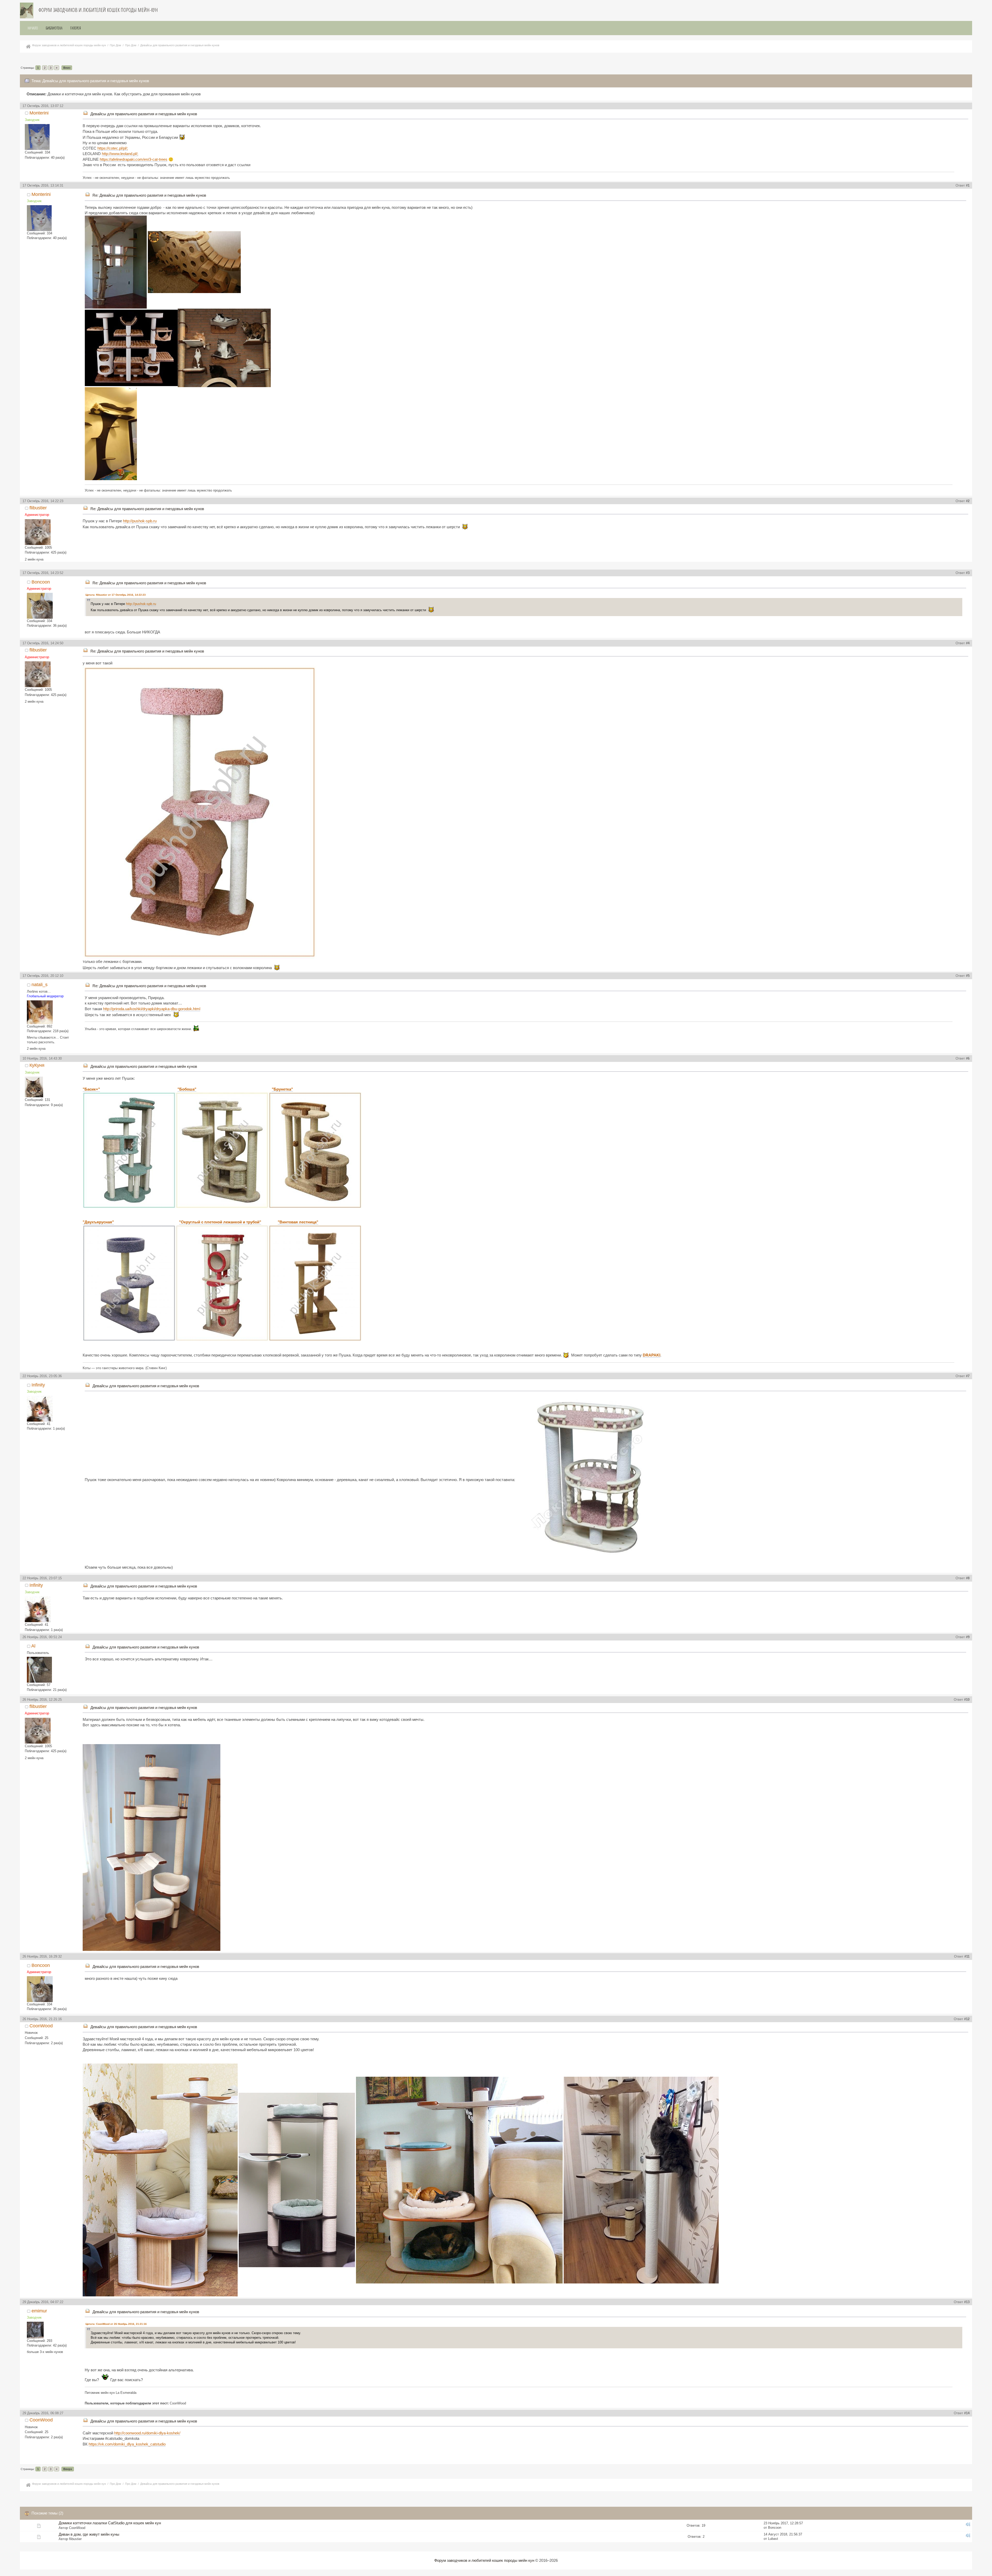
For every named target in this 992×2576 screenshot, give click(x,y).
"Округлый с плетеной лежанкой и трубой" (220, 1222)
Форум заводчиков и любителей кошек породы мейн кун (484, 2560)
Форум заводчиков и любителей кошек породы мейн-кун (98, 10)
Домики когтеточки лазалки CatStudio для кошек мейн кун (110, 2523)
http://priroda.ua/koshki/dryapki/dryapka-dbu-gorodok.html (152, 1009)
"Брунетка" (282, 1089)
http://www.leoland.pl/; (120, 154)
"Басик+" (91, 1089)
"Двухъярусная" (98, 1222)
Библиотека (54, 28)
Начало (33, 28)
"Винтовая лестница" (298, 1222)
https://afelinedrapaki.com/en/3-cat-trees (134, 159)
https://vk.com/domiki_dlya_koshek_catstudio (127, 2444)
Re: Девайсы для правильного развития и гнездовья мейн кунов (149, 195)
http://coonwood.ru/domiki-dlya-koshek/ (147, 2433)
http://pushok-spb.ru (140, 521)
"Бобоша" (187, 1089)
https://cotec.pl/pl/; (113, 148)
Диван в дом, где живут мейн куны (89, 2534)
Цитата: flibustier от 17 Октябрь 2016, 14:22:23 (116, 595)
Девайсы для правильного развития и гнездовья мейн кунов (144, 114)
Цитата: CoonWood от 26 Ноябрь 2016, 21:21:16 (116, 2324)
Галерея (76, 28)
